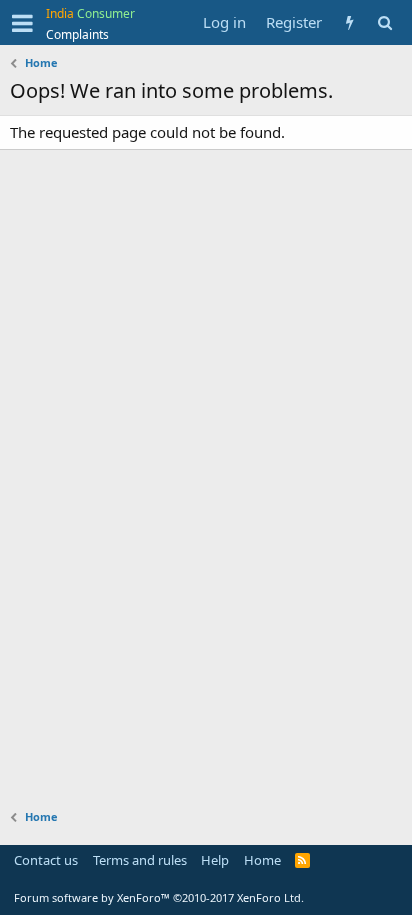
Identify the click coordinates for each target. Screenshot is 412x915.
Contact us (46, 860)
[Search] (384, 22)
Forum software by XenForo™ (159, 897)
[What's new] (349, 22)
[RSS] (302, 860)
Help (215, 860)
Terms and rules (140, 860)
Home (262, 860)
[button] (22, 23)
